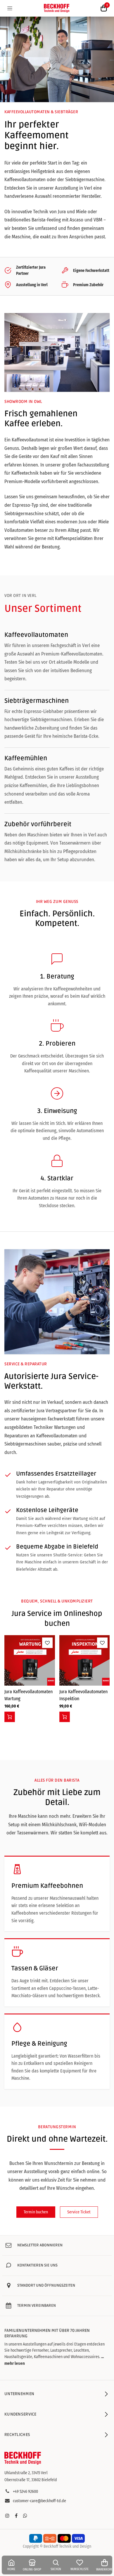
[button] (10, 1717)
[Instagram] (7, 2516)
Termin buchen (36, 2212)
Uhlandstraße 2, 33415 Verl (26, 2473)
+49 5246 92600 (25, 2492)
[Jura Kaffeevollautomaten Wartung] (30, 1660)
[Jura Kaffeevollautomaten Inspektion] (85, 1660)
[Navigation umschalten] (10, 8)
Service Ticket (79, 2212)
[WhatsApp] (25, 2516)
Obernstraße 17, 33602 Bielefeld (31, 2480)
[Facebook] (16, 2516)
